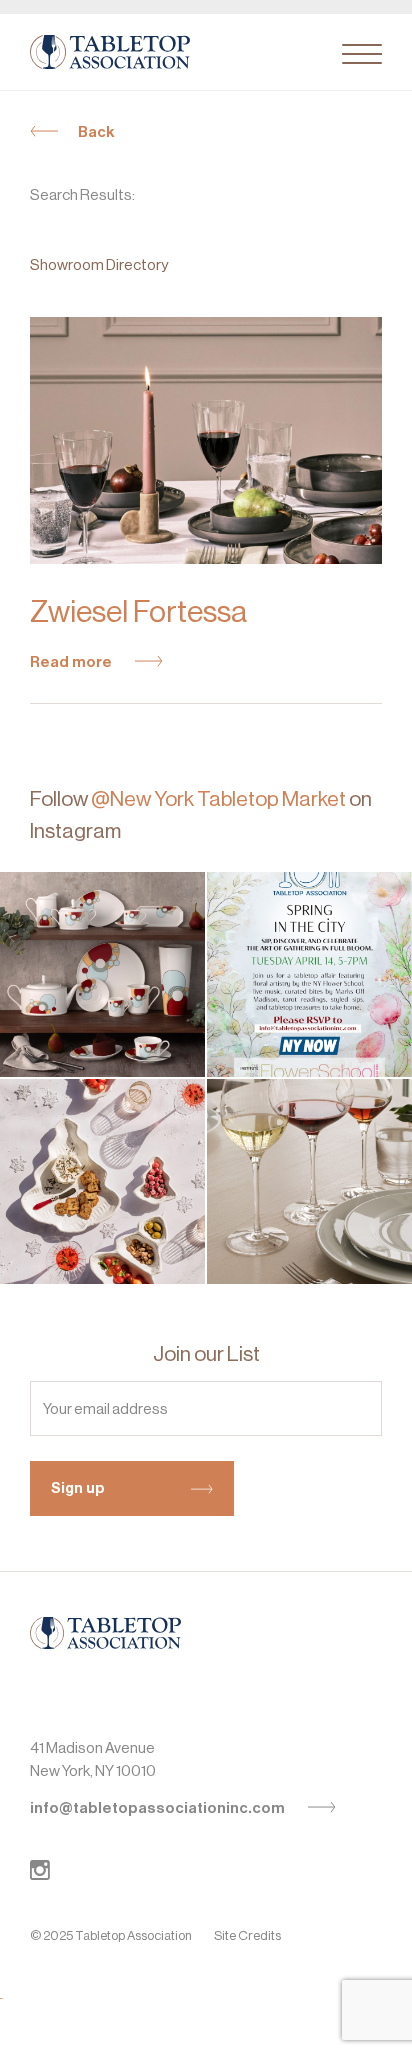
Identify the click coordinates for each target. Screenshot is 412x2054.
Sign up (78, 1488)
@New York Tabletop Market (218, 799)
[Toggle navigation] (362, 54)
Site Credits (247, 1935)
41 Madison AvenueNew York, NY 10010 (93, 1759)
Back (96, 132)
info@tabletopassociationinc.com (159, 1808)
